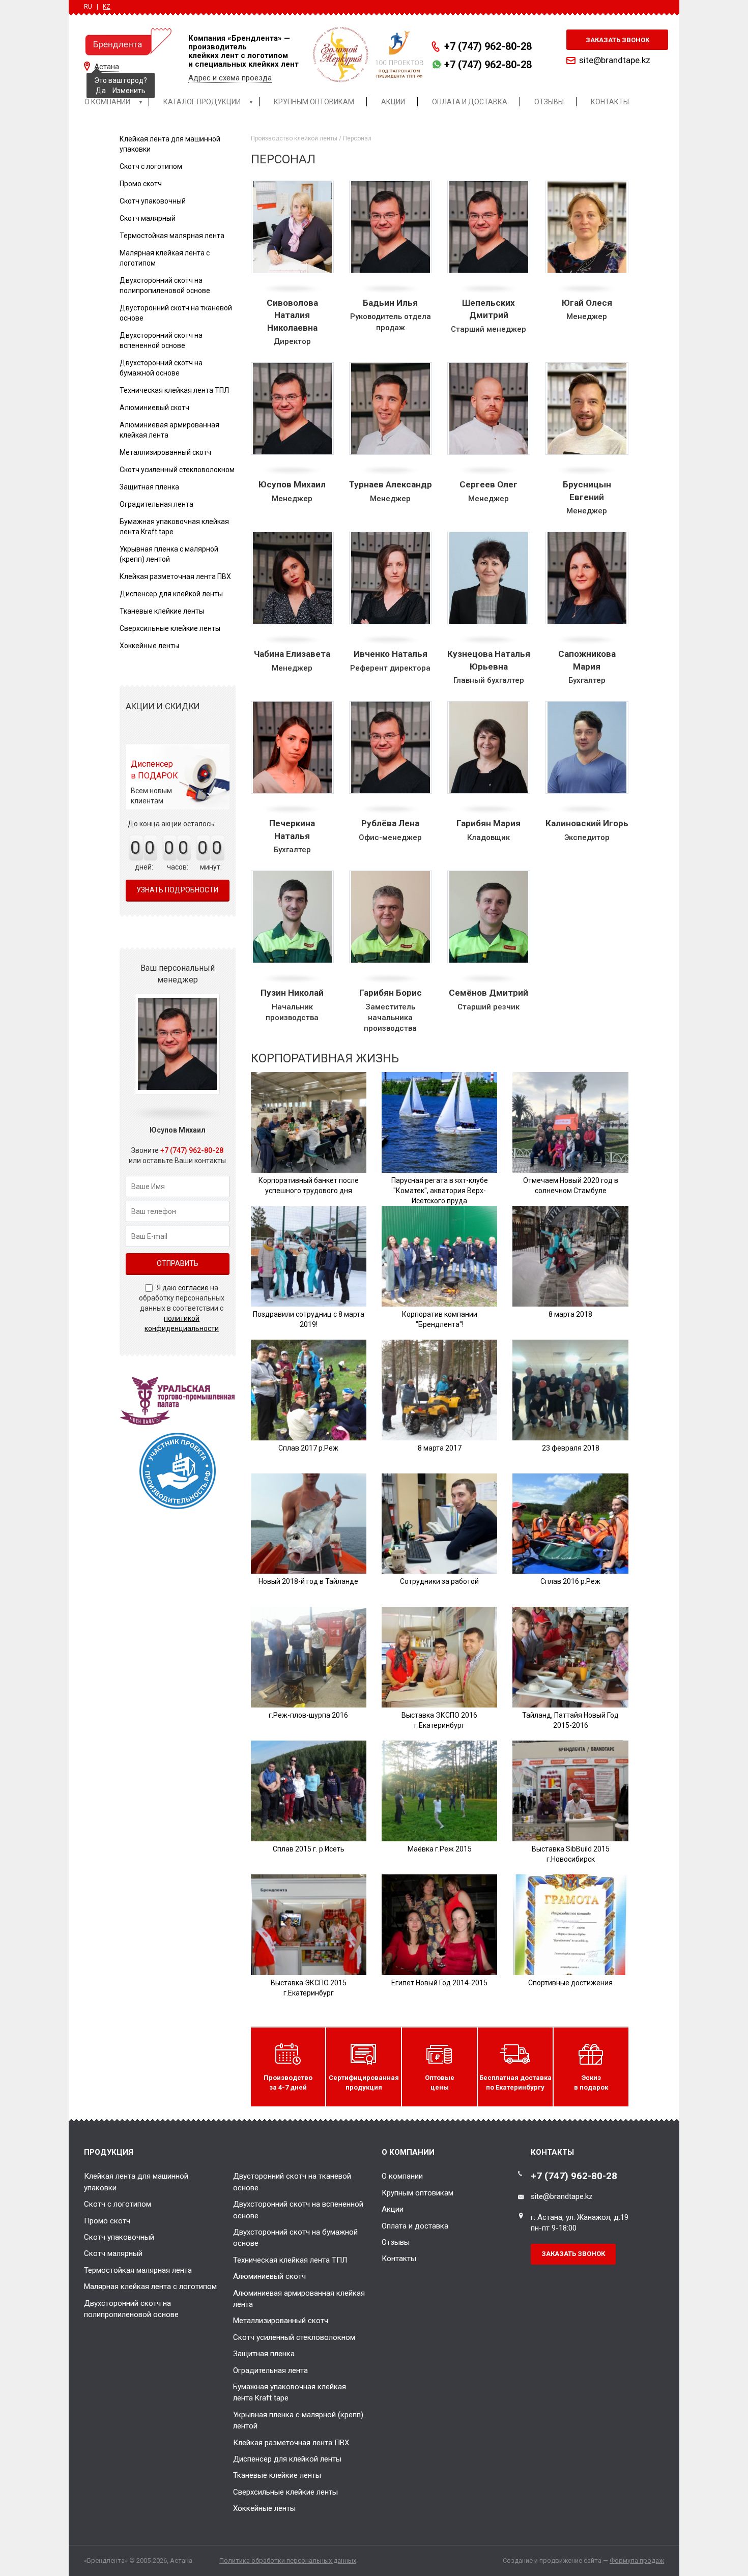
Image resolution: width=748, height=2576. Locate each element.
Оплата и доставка (415, 2226)
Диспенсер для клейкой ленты (171, 594)
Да (101, 91)
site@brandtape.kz (615, 60)
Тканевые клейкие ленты (162, 611)
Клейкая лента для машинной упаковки (136, 2182)
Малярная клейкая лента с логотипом (150, 2286)
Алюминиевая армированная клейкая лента (299, 2299)
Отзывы (396, 2242)
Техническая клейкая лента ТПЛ (174, 390)
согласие (193, 1288)
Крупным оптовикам (418, 2193)
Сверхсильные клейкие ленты (170, 628)
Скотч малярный (148, 218)
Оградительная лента (156, 504)
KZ (107, 7)
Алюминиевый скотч (154, 408)
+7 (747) (488, 46)
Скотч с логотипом (151, 166)
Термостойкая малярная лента (172, 236)
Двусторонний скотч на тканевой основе (292, 2182)
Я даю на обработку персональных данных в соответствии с (182, 1308)
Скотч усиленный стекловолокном (177, 470)
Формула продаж (637, 2560)
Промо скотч (141, 184)
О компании (402, 2176)
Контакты (399, 2259)
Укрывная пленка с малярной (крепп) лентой (298, 2420)
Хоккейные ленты (149, 646)
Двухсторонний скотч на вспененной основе (298, 2210)
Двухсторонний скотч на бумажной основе (295, 2238)
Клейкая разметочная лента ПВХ (175, 576)
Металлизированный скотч (165, 452)
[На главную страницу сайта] (128, 41)
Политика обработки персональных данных (288, 2560)
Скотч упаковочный (153, 201)
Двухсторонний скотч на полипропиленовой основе (131, 2309)
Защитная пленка (149, 487)
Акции (393, 2209)
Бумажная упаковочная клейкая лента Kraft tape (290, 2392)
